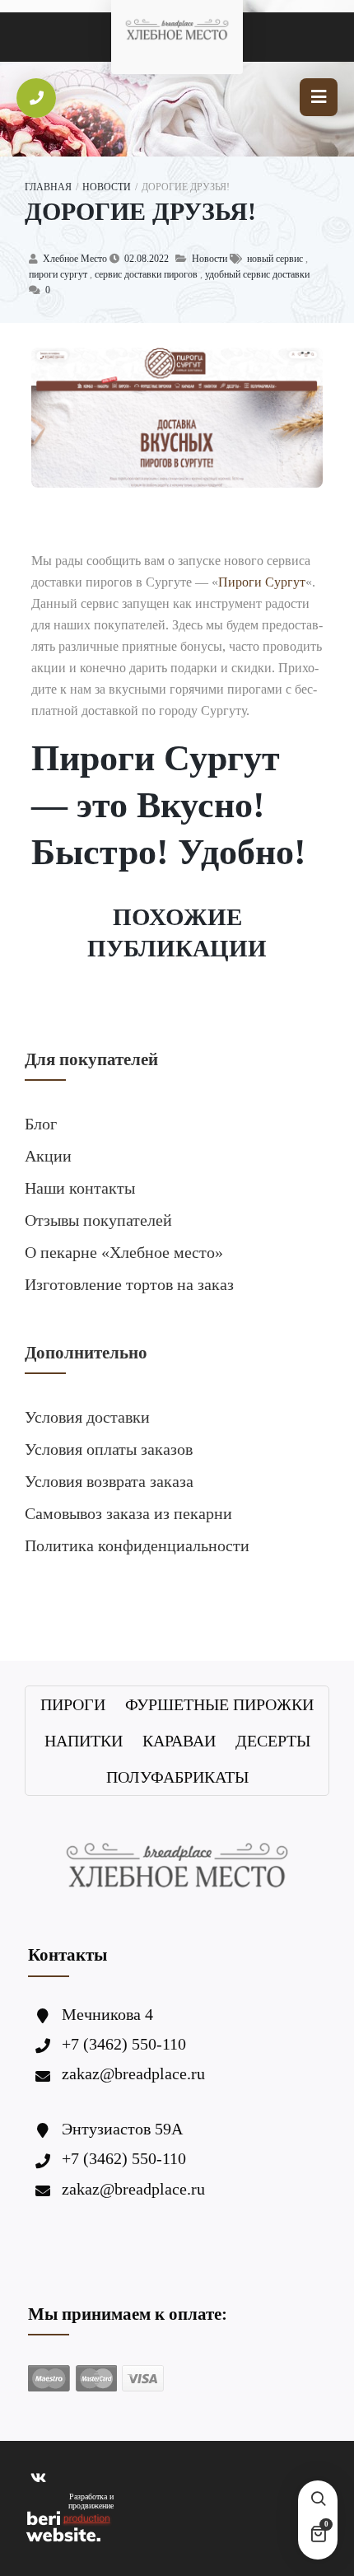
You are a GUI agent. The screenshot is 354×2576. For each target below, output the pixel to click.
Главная (48, 187)
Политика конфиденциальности (137, 1545)
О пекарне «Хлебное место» (124, 1252)
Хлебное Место (75, 259)
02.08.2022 (147, 259)
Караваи (179, 1741)
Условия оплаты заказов (109, 1449)
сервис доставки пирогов (146, 274)
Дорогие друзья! (140, 211)
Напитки (84, 1741)
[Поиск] (318, 2500)
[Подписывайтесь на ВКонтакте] (38, 2479)
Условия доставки (87, 1417)
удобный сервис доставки (257, 274)
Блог (41, 1124)
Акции (48, 1156)
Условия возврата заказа (109, 1481)
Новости (107, 187)
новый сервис (275, 259)
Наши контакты (80, 1188)
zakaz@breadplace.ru (133, 2073)
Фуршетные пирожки (219, 1704)
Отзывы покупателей (98, 1220)
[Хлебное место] (177, 29)
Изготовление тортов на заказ (129, 1284)
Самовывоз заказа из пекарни (128, 1513)
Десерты (273, 1741)
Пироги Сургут (262, 582)
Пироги (73, 1704)
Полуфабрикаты (177, 1777)
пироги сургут (58, 274)
